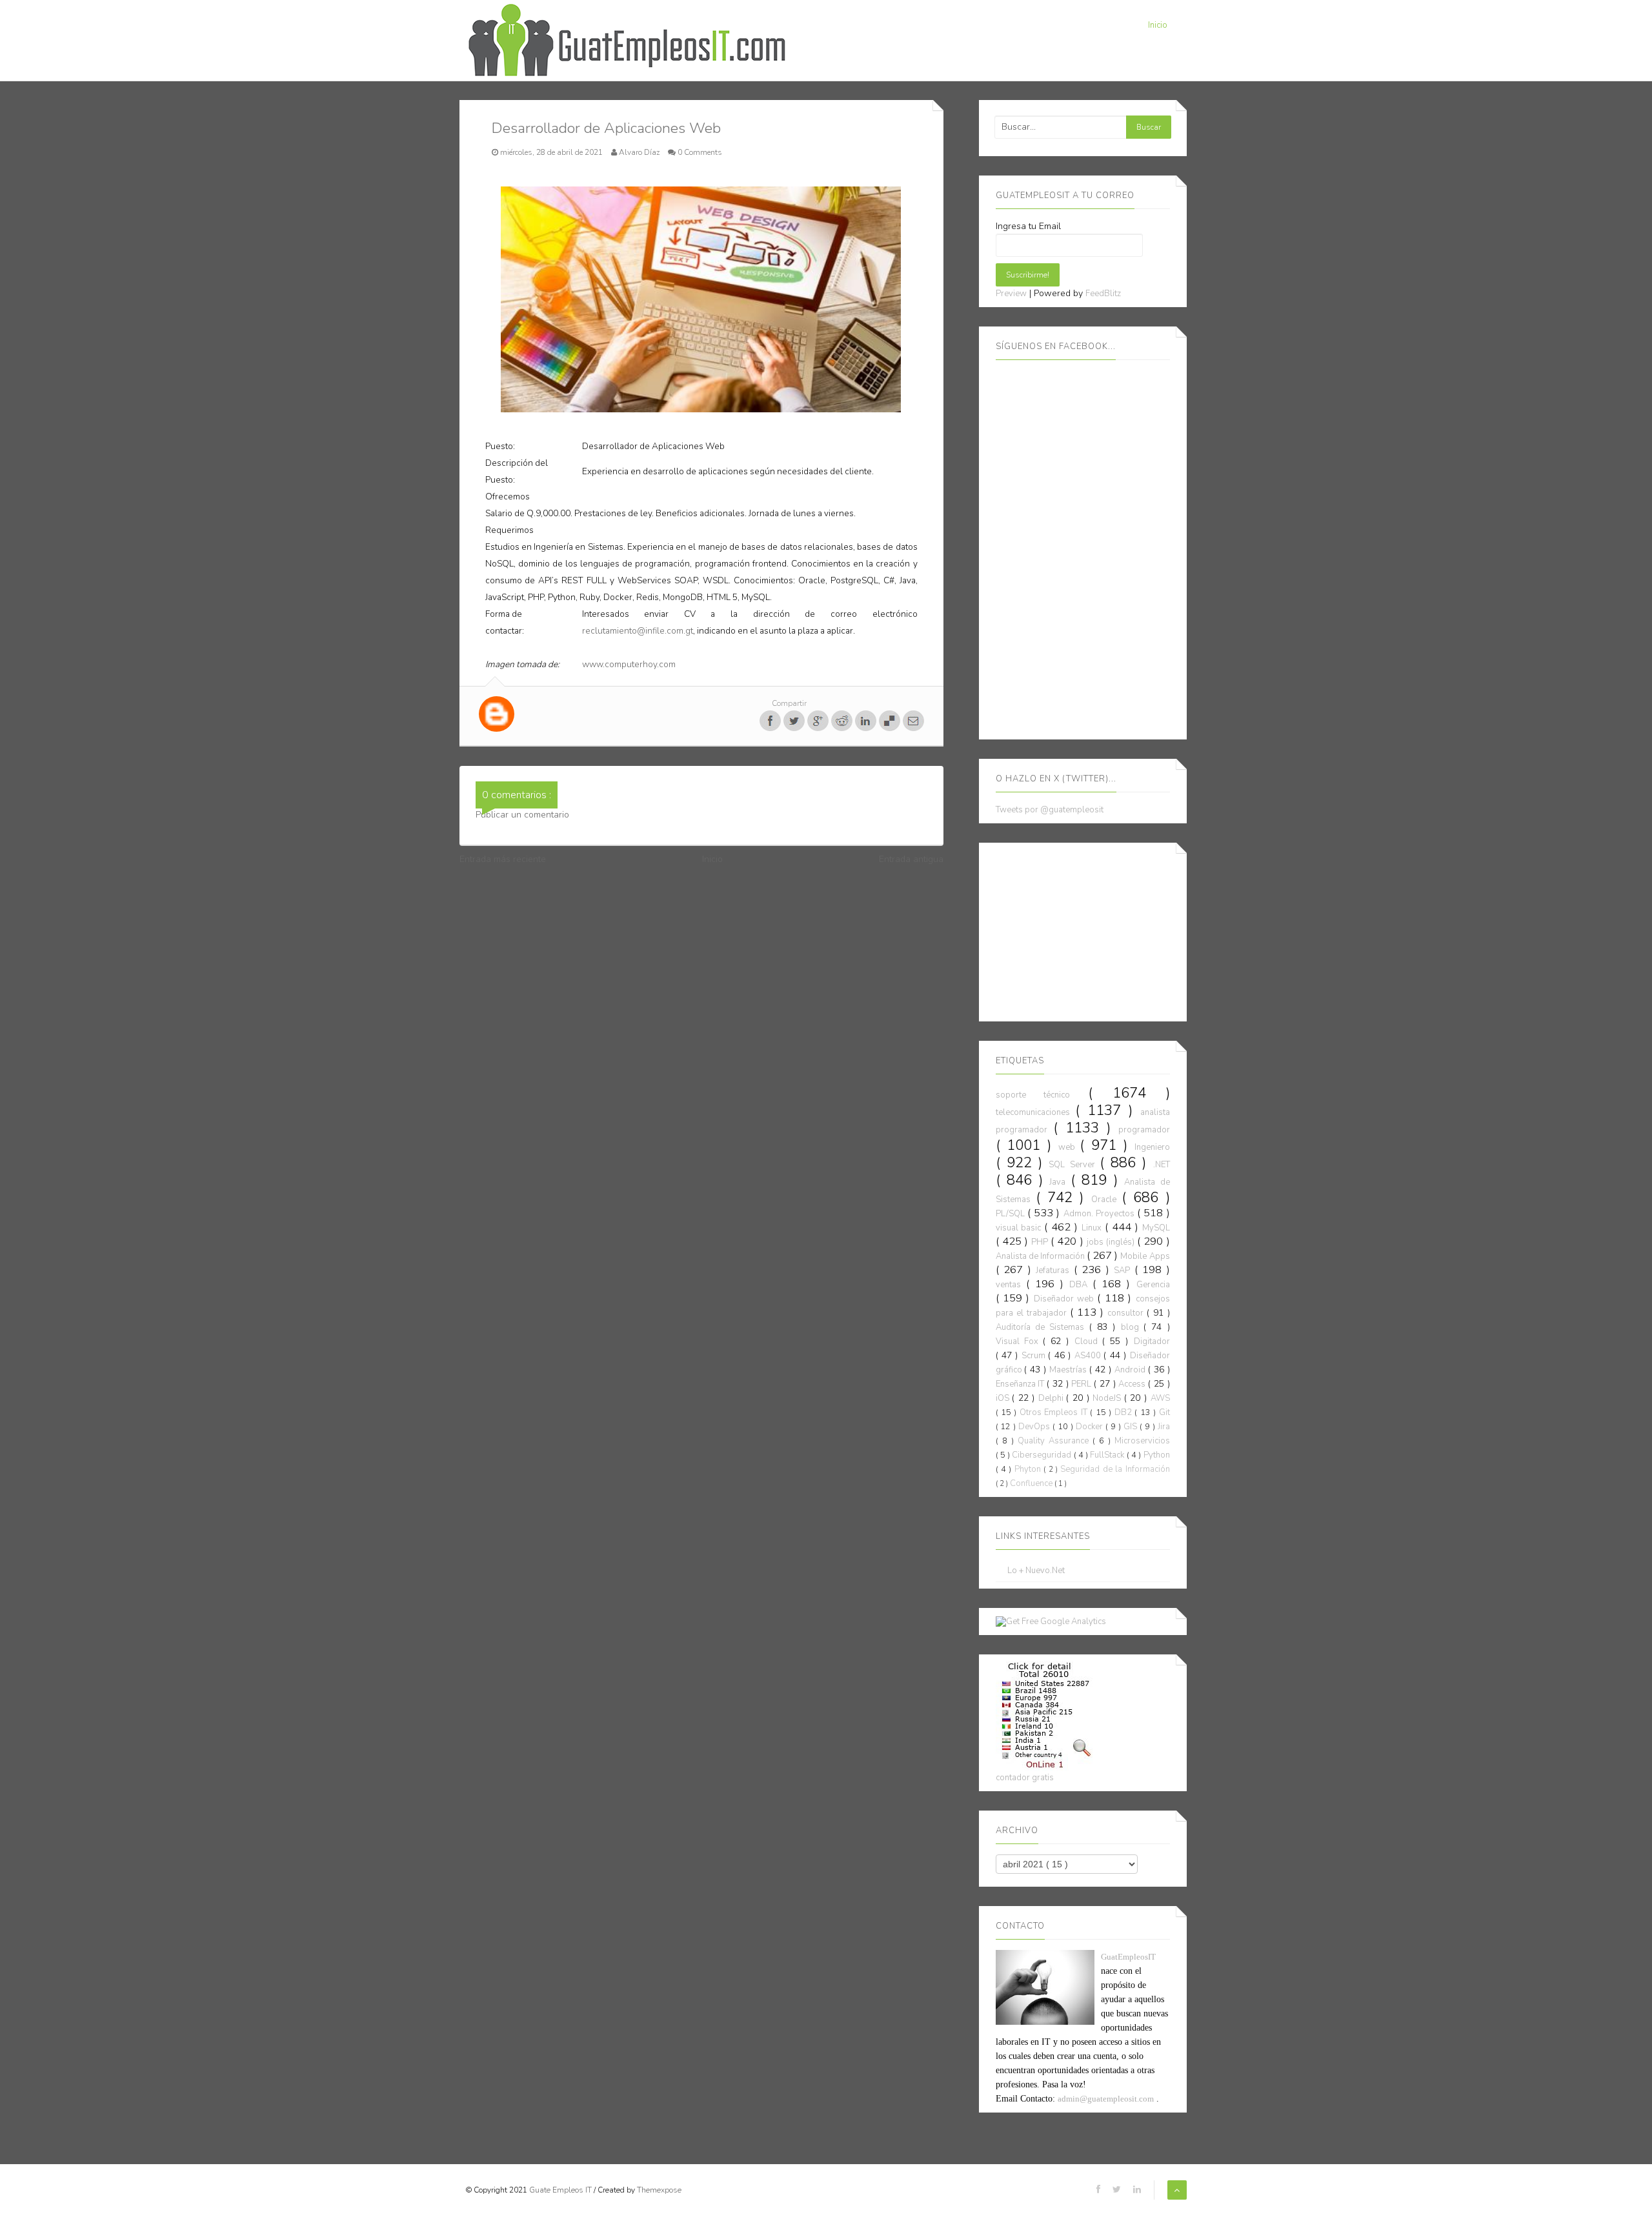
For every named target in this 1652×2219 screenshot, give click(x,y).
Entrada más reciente (503, 859)
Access (1133, 1384)
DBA (1081, 1285)
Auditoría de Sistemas (1043, 1327)
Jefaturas (1055, 1270)
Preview (1011, 294)
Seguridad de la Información (1115, 1469)
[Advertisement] (1093, 930)
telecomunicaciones (1036, 1112)
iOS (1004, 1398)
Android (1131, 1370)
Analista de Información (1041, 1256)
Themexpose (659, 2190)
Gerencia (1153, 1285)
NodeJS (1108, 1398)
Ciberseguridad (1043, 1455)
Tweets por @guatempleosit (1050, 810)
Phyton (1029, 1469)
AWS (1160, 1398)
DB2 (1124, 1412)
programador (1144, 1130)
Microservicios (1142, 1441)
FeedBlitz (1103, 294)
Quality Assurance (1055, 1441)
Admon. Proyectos (1101, 1214)
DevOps (1035, 1427)
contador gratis (1025, 1778)
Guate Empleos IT (561, 2190)
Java (1060, 1182)
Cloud (1088, 1341)
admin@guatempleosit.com (1106, 2099)
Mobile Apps (1145, 1256)
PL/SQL (1012, 1214)
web (1069, 1147)
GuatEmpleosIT (1128, 1957)
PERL (1083, 1384)
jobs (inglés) (1112, 1242)
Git (1164, 1412)
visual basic (1020, 1228)
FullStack (1108, 1455)
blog (1132, 1327)
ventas (1011, 1285)
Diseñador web (1066, 1299)
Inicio (1158, 25)
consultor (1127, 1313)
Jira (1164, 1427)
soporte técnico (1042, 1095)
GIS (1132, 1427)
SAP (1124, 1270)
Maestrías (1069, 1370)
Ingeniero (1152, 1147)
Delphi (1053, 1398)
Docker (1091, 1427)
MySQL (1156, 1228)
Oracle (1106, 1200)
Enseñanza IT (1022, 1384)
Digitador (1152, 1341)
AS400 (1089, 1356)
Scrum (1035, 1356)
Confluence (1032, 1483)
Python (1157, 1455)
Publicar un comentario (522, 815)
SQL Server (1074, 1165)
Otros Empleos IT (1055, 1412)
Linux (1093, 1228)
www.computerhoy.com (629, 664)
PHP (1041, 1242)
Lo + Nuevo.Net (1036, 1571)
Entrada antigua (911, 859)
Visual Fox (1019, 1341)
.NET (1162, 1165)
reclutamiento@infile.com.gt (638, 631)
